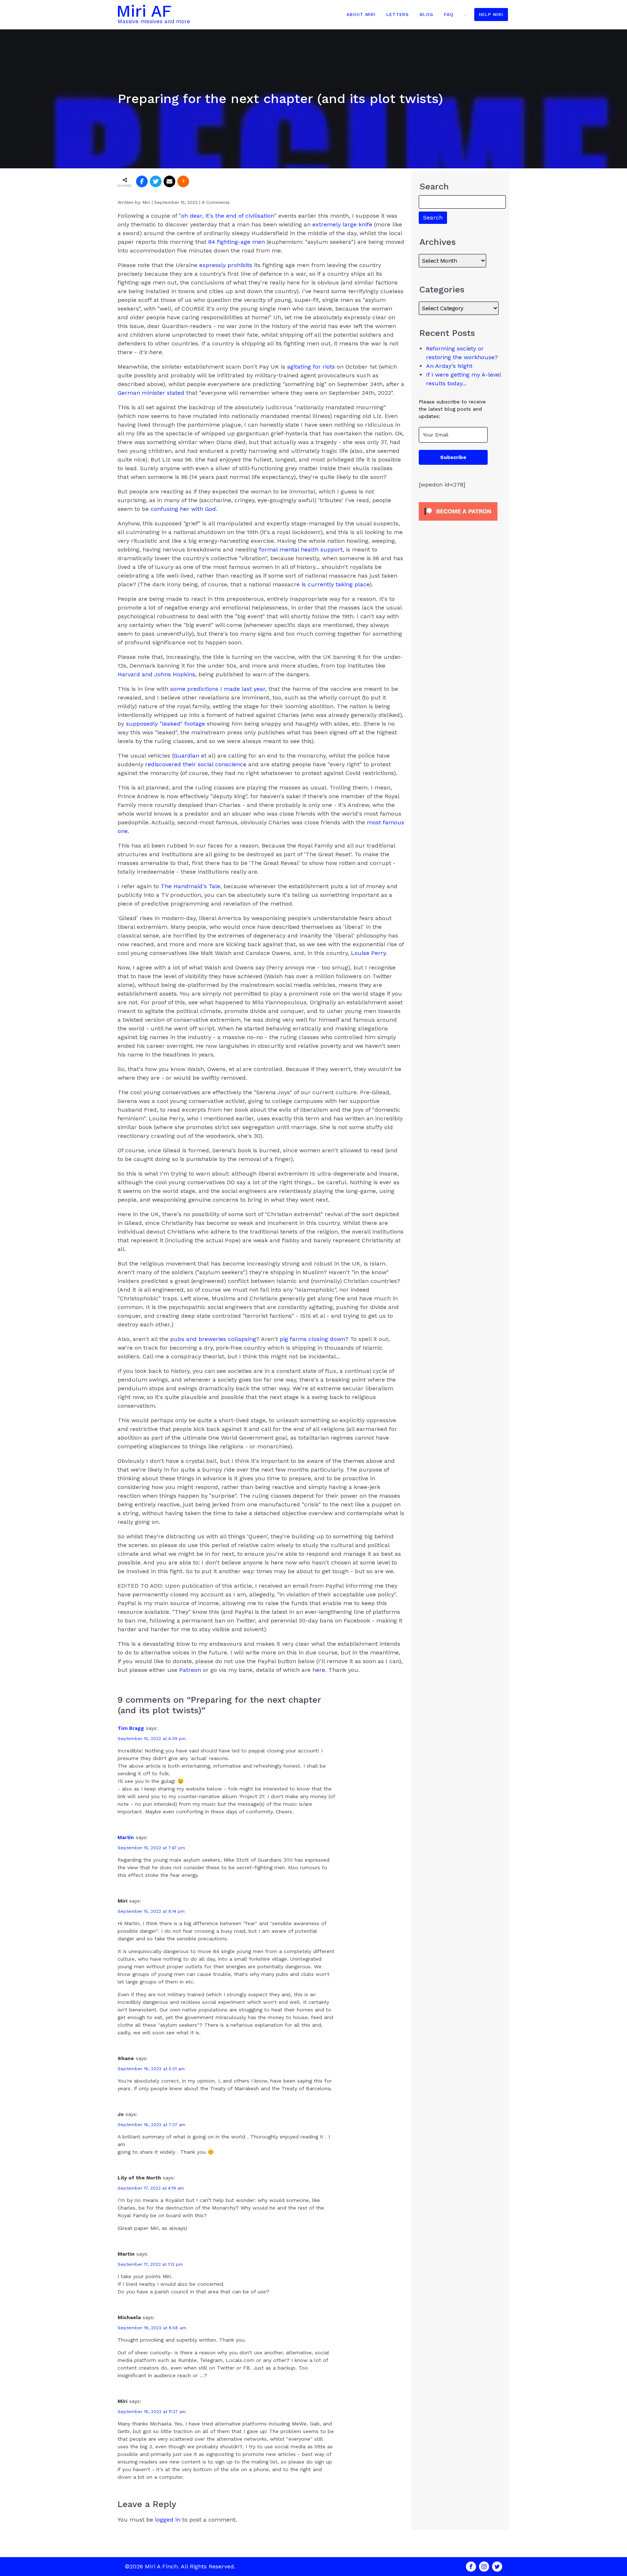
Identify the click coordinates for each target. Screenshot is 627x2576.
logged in (168, 2520)
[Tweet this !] (156, 181)
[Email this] (169, 181)
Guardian (186, 756)
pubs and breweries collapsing (213, 1339)
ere (321, 1670)
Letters (398, 15)
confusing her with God (183, 509)
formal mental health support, (302, 549)
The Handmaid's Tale (190, 886)
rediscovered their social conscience (196, 764)
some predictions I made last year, (218, 689)
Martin (126, 1837)
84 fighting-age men (237, 242)
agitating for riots (311, 367)
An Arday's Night (449, 366)
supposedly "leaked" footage (165, 724)
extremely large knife (343, 224)
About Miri (361, 15)
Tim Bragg (131, 1728)
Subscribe (453, 457)
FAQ (449, 15)
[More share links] (183, 181)
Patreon (190, 1670)
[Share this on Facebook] (142, 181)
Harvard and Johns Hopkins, (157, 674)
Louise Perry (368, 953)
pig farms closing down (312, 1339)
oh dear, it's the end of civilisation (228, 216)
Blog (427, 15)
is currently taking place (335, 584)
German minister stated (151, 393)
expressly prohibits (226, 265)
